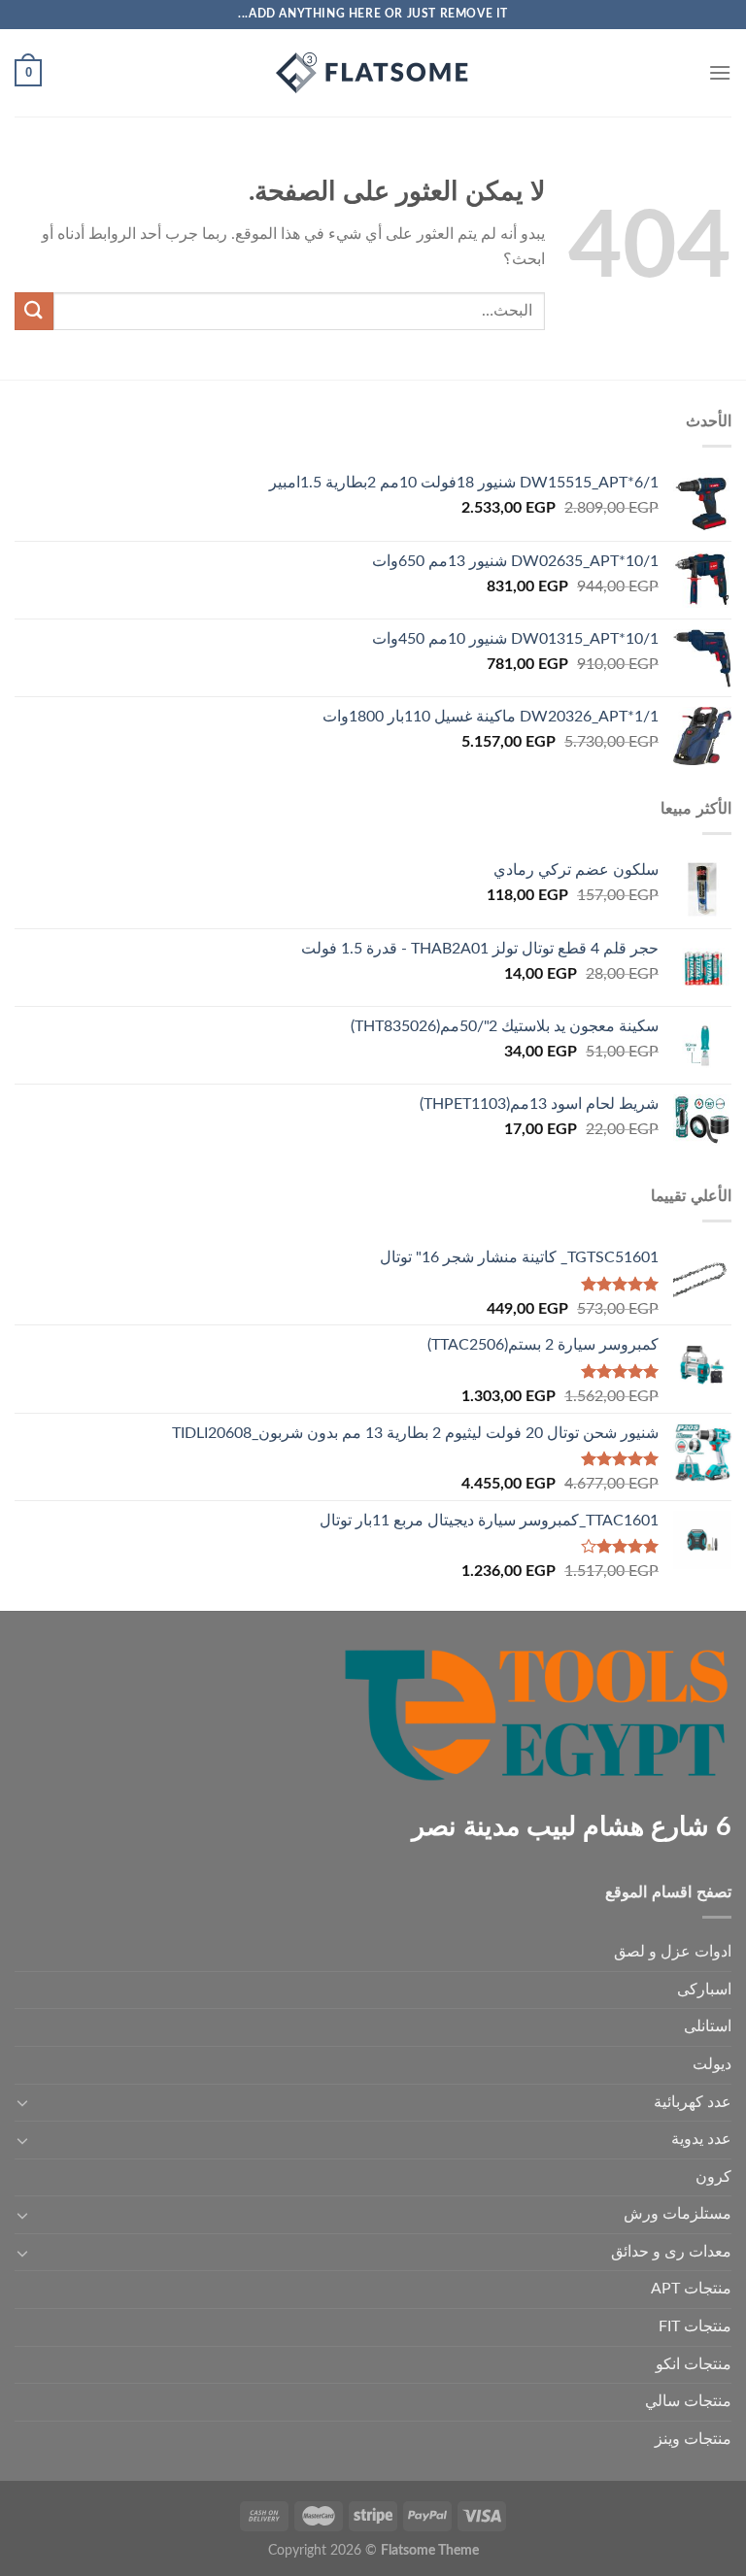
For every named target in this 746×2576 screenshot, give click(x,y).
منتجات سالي (688, 2401)
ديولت (712, 2064)
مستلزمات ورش (678, 2214)
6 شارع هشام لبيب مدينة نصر (572, 1827)
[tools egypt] (373, 73)
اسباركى (704, 1990)
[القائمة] (720, 72)
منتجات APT (691, 2289)
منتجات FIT (695, 2326)
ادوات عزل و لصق (673, 1952)
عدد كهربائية (693, 2102)
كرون (713, 2177)
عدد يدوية (701, 2139)
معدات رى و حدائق (671, 2252)
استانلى (708, 2026)
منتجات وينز (693, 2439)
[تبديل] (22, 2102)
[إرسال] (34, 311)
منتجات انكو (694, 2364)
